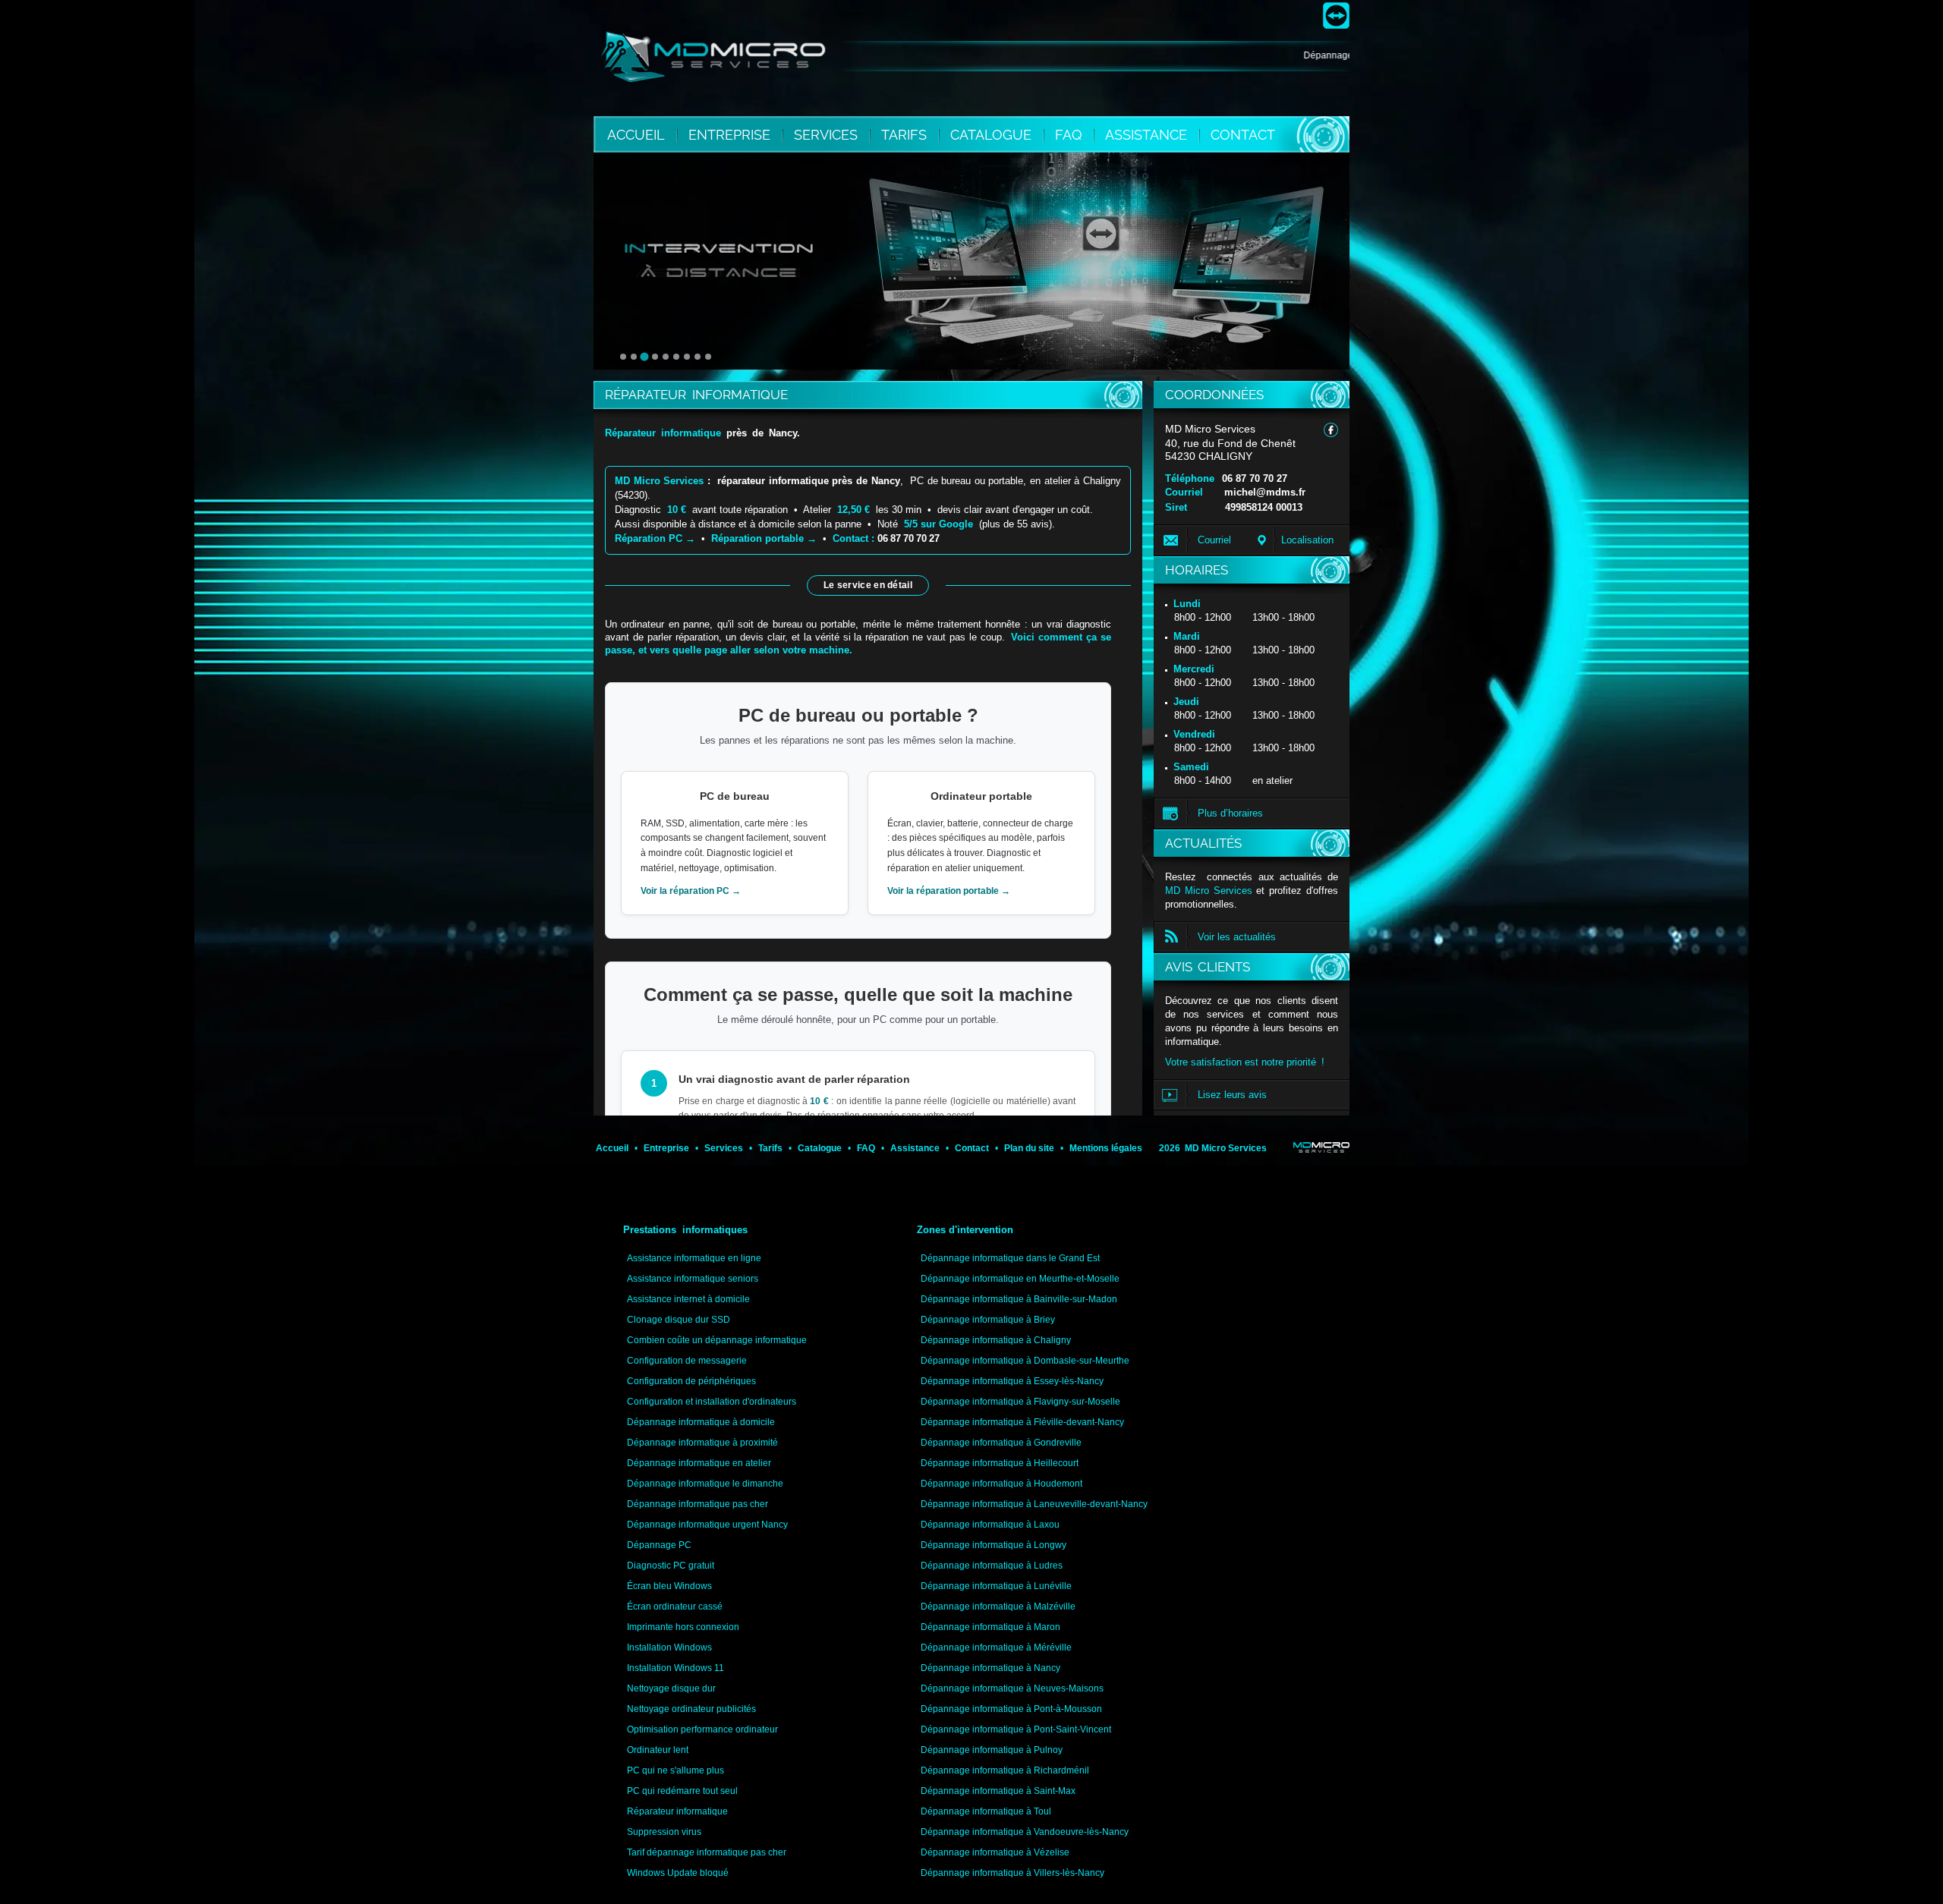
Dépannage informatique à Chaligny (996, 1340)
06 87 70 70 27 (1255, 478)
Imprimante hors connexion (683, 1627)
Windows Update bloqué (678, 1873)
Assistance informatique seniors (693, 1279)
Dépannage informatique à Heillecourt (1000, 1463)
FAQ (1070, 135)
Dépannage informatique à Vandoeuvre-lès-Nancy (1025, 1832)
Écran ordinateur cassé (675, 1607)
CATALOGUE (993, 135)
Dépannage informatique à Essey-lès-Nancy (1012, 1381)
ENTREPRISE (731, 135)
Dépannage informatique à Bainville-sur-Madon (1019, 1299)
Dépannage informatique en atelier (699, 1463)
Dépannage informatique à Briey (988, 1320)
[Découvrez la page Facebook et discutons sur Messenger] (1331, 430)
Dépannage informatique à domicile (701, 1422)
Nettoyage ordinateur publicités (691, 1709)
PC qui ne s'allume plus (675, 1770)
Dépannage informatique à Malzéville (998, 1607)
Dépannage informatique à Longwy (994, 1545)
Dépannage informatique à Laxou (990, 1525)
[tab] (623, 357)
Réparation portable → (764, 538)
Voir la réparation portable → (949, 891)
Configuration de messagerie (687, 1361)
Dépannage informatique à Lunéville (996, 1586)
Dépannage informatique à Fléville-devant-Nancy (1022, 1422)
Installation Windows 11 (675, 1668)
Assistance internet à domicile (688, 1299)
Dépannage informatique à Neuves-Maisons (1012, 1688)
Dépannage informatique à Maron (990, 1627)
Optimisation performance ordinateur (702, 1729)
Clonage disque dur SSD (679, 1320)
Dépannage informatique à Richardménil (1005, 1770)
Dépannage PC (659, 1545)
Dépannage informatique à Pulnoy (992, 1750)
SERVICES (828, 135)
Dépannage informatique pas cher (698, 1504)
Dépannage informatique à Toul (986, 1811)
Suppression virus (664, 1832)
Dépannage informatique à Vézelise (995, 1852)
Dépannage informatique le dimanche (705, 1484)
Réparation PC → (655, 538)
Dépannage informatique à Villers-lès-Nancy (1012, 1873)
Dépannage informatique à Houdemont (1001, 1484)
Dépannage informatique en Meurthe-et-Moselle (1020, 1279)
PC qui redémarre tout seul (682, 1791)
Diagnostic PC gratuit (671, 1566)
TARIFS (906, 135)
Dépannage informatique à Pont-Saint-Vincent (1016, 1729)
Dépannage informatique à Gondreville (1001, 1443)
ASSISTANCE (1148, 135)
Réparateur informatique (677, 1811)
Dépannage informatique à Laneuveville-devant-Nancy (1034, 1504)
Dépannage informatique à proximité (702, 1443)
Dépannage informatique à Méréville (996, 1648)
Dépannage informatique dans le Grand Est (1010, 1258)
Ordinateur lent (658, 1750)
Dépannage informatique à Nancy (990, 1668)
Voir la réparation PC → (691, 891)
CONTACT (1243, 135)
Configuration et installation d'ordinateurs (712, 1402)
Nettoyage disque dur (671, 1688)
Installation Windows (669, 1648)
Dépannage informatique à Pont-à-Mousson (1011, 1709)
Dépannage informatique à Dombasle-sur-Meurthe (1025, 1361)
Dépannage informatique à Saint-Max (998, 1791)
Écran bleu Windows (669, 1586)
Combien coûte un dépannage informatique (717, 1340)
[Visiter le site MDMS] (1321, 1147)
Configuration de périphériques (691, 1381)
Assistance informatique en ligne (694, 1258)
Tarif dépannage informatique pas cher (707, 1852)
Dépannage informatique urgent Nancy (707, 1525)
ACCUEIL (636, 135)
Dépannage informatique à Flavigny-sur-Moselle (1020, 1402)
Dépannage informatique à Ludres (992, 1566)
